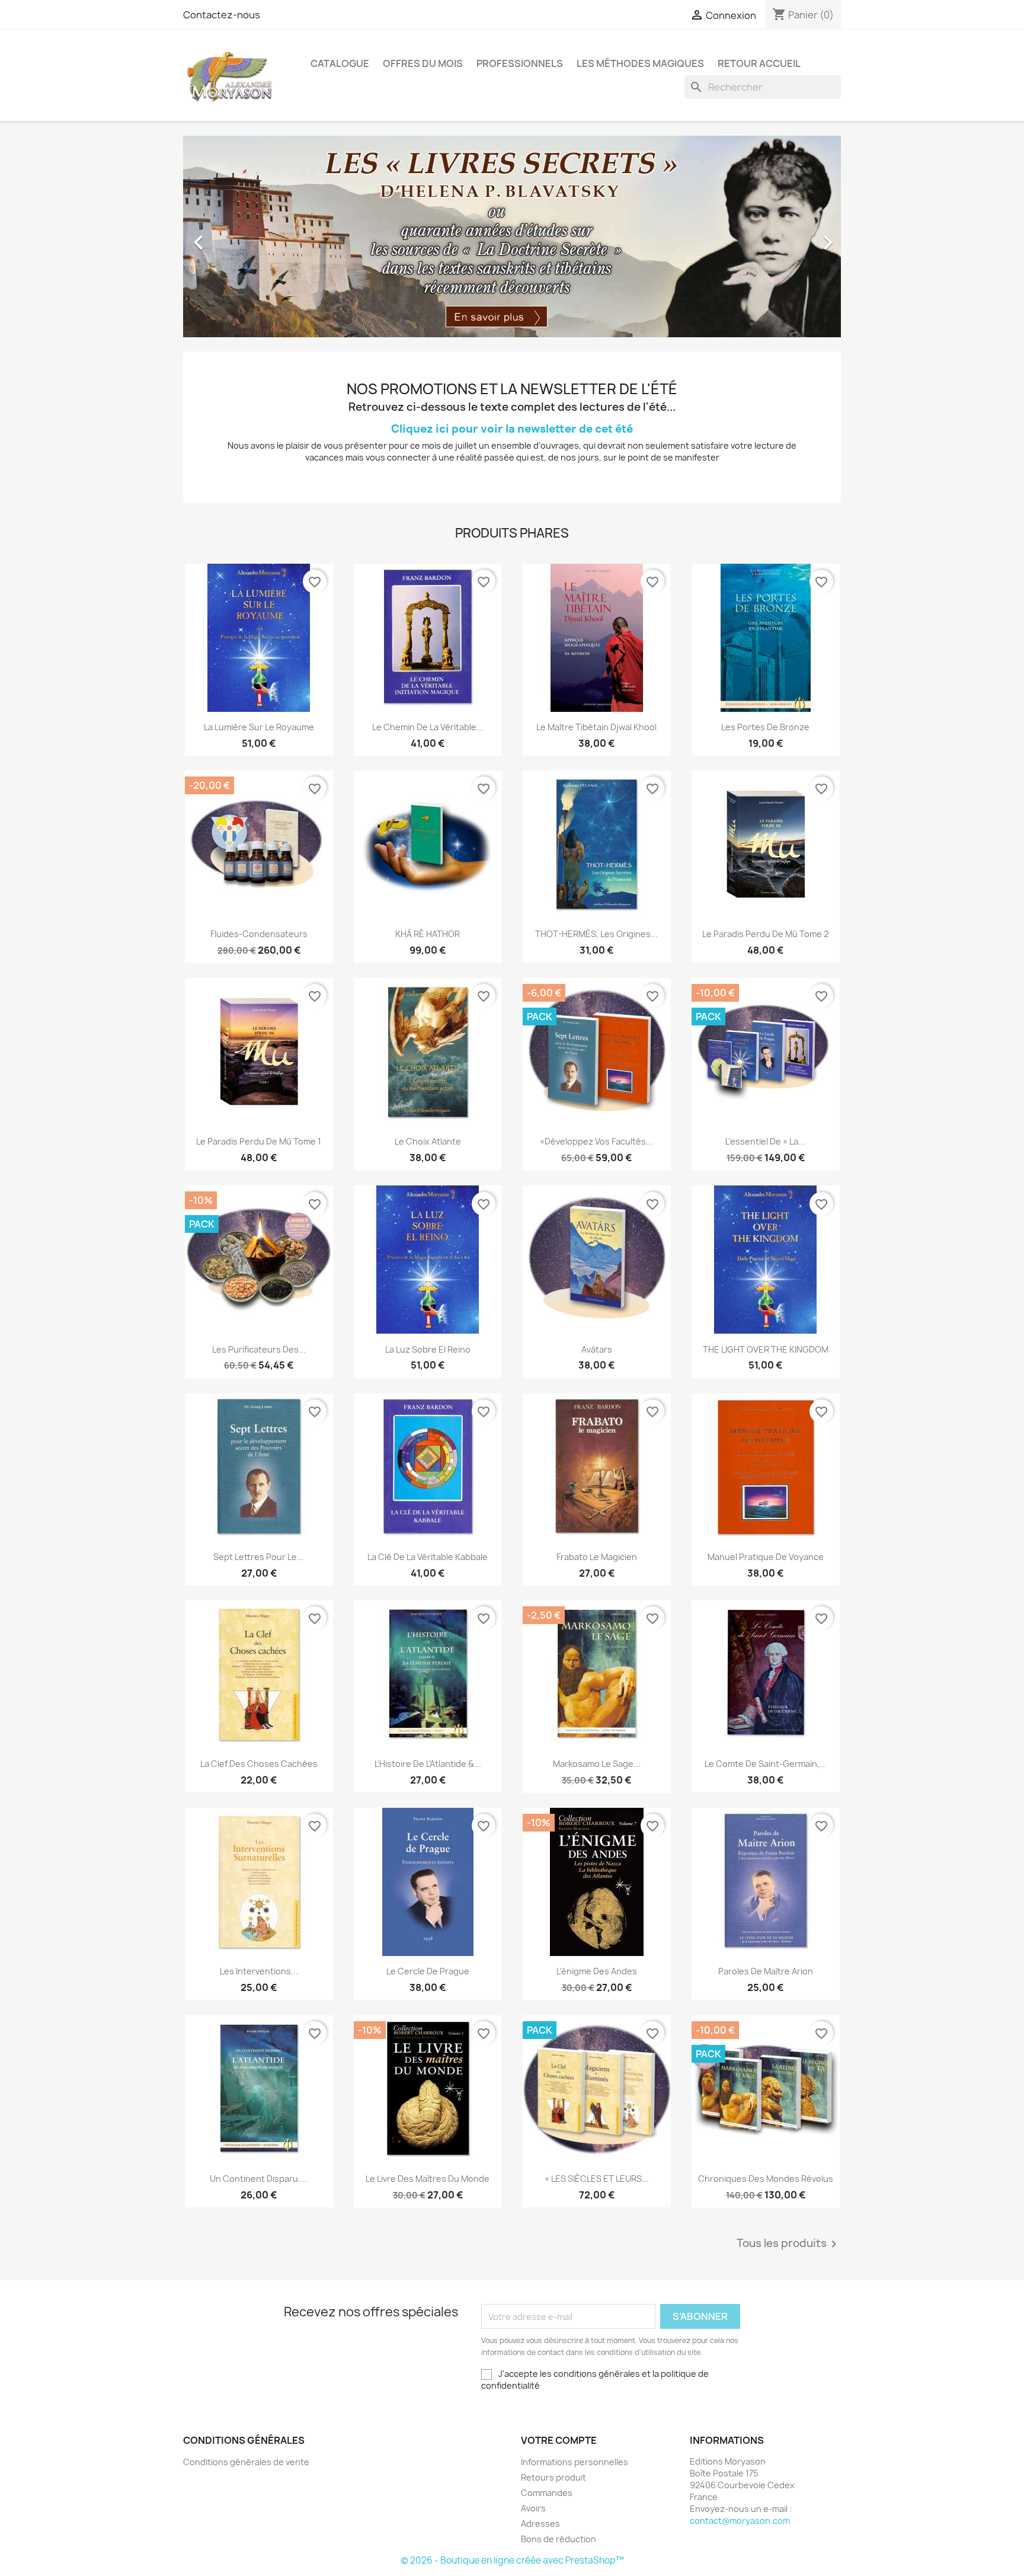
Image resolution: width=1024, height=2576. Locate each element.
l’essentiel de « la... (765, 1141)
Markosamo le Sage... (597, 1764)
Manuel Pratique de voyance (766, 1557)
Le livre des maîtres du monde (428, 2179)
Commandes (547, 2493)
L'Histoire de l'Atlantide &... (428, 1764)
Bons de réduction (559, 2539)
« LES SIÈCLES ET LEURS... (597, 2179)
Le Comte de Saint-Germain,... (766, 1764)
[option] (512, 236)
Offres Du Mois (423, 63)
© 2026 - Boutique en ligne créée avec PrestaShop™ (512, 2560)
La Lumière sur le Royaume (259, 727)
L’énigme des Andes (597, 1971)
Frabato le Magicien (597, 1557)
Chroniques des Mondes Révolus (766, 2179)
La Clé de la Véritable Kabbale (428, 1557)
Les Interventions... (259, 1971)
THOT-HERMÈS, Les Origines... (596, 934)
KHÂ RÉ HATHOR (428, 934)
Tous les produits (789, 2244)
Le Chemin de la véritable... (428, 727)
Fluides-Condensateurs (259, 934)
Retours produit (553, 2477)
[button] (233, 236)
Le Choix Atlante (428, 1141)
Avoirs (533, 2508)
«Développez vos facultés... (596, 1141)
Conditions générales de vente (246, 2462)
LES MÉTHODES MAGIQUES (640, 63)
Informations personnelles (575, 2462)
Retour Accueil (759, 63)
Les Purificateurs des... (259, 1349)
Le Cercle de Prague (428, 1971)
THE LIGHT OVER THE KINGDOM (766, 1349)
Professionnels (520, 63)
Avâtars (597, 1349)
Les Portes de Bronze (765, 727)
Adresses (540, 2524)
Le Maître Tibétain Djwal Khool (596, 727)
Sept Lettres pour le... (259, 1557)
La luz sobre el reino (428, 1349)
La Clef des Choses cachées (259, 1764)
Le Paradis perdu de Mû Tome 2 (765, 934)
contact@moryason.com (740, 2521)
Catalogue (340, 63)
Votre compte (559, 2440)
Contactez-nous (222, 15)
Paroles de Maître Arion (766, 1971)
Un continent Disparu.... (259, 2179)
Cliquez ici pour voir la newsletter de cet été (512, 429)
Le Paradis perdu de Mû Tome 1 (259, 1141)
